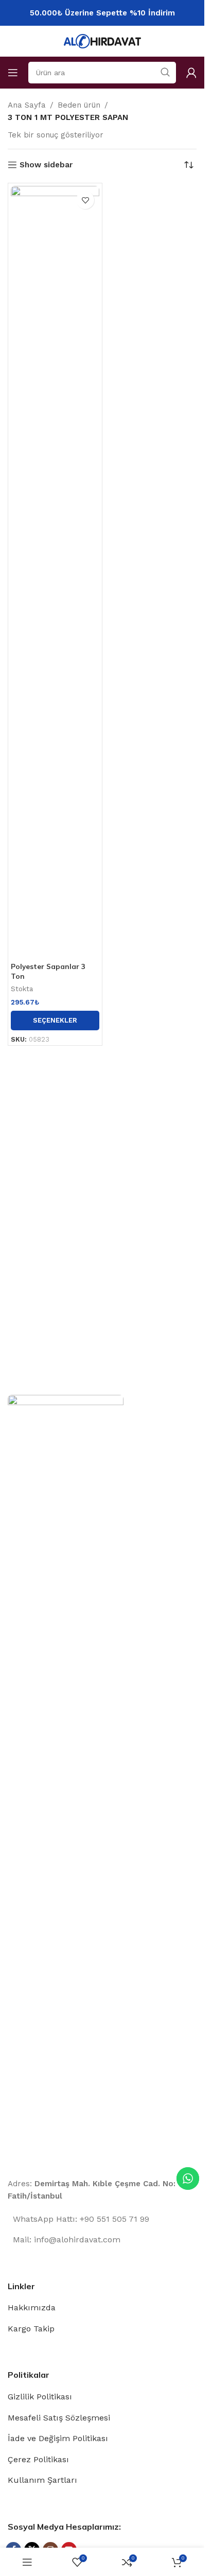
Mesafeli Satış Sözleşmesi (59, 2418)
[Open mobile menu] (13, 73)
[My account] (191, 73)
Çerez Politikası (38, 2459)
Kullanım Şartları (42, 2480)
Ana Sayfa (27, 105)
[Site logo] (102, 41)
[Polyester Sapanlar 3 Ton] (55, 572)
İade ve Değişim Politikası (58, 2438)
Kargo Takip (31, 2329)
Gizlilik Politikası (40, 2397)
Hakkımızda (32, 2307)
